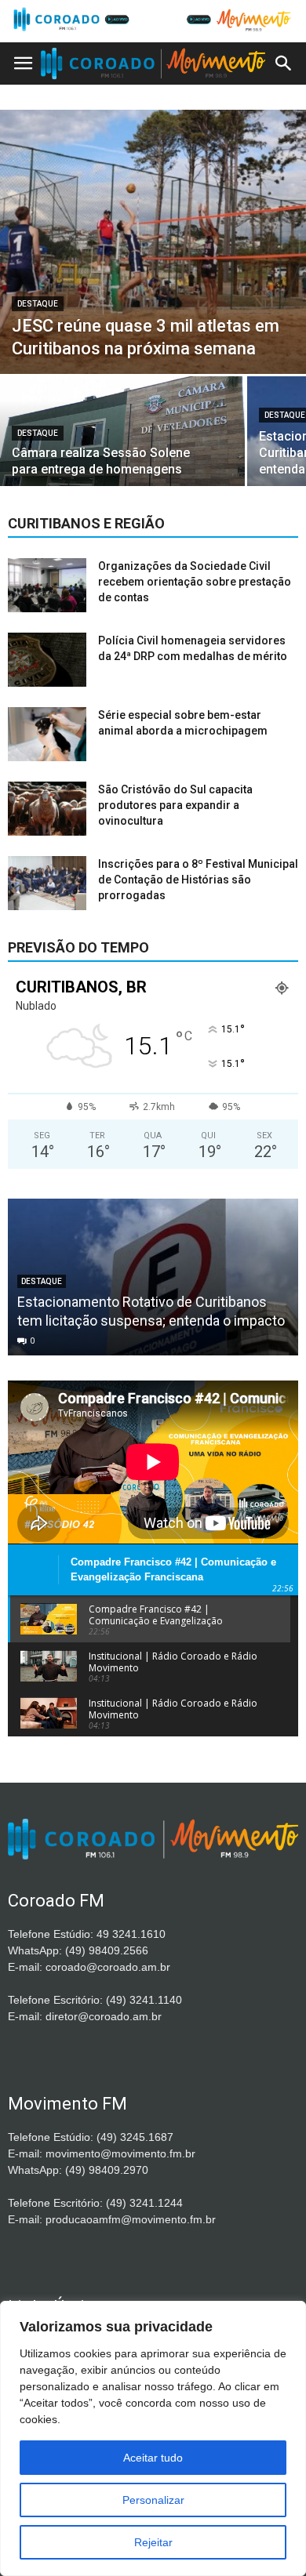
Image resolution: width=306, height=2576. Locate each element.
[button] (284, 63)
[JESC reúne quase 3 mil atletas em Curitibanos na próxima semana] (153, 242)
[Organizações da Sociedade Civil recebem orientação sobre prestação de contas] (47, 585)
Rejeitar (153, 2542)
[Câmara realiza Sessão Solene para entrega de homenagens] (122, 436)
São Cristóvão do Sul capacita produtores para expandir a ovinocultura (175, 805)
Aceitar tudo (153, 2458)
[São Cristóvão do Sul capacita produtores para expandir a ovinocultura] (47, 809)
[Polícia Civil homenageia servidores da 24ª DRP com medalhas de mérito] (47, 660)
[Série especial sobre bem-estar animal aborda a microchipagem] (47, 734)
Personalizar (153, 2500)
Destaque (38, 304)
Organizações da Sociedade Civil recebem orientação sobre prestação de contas (195, 582)
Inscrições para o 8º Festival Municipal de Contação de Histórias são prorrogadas (198, 880)
